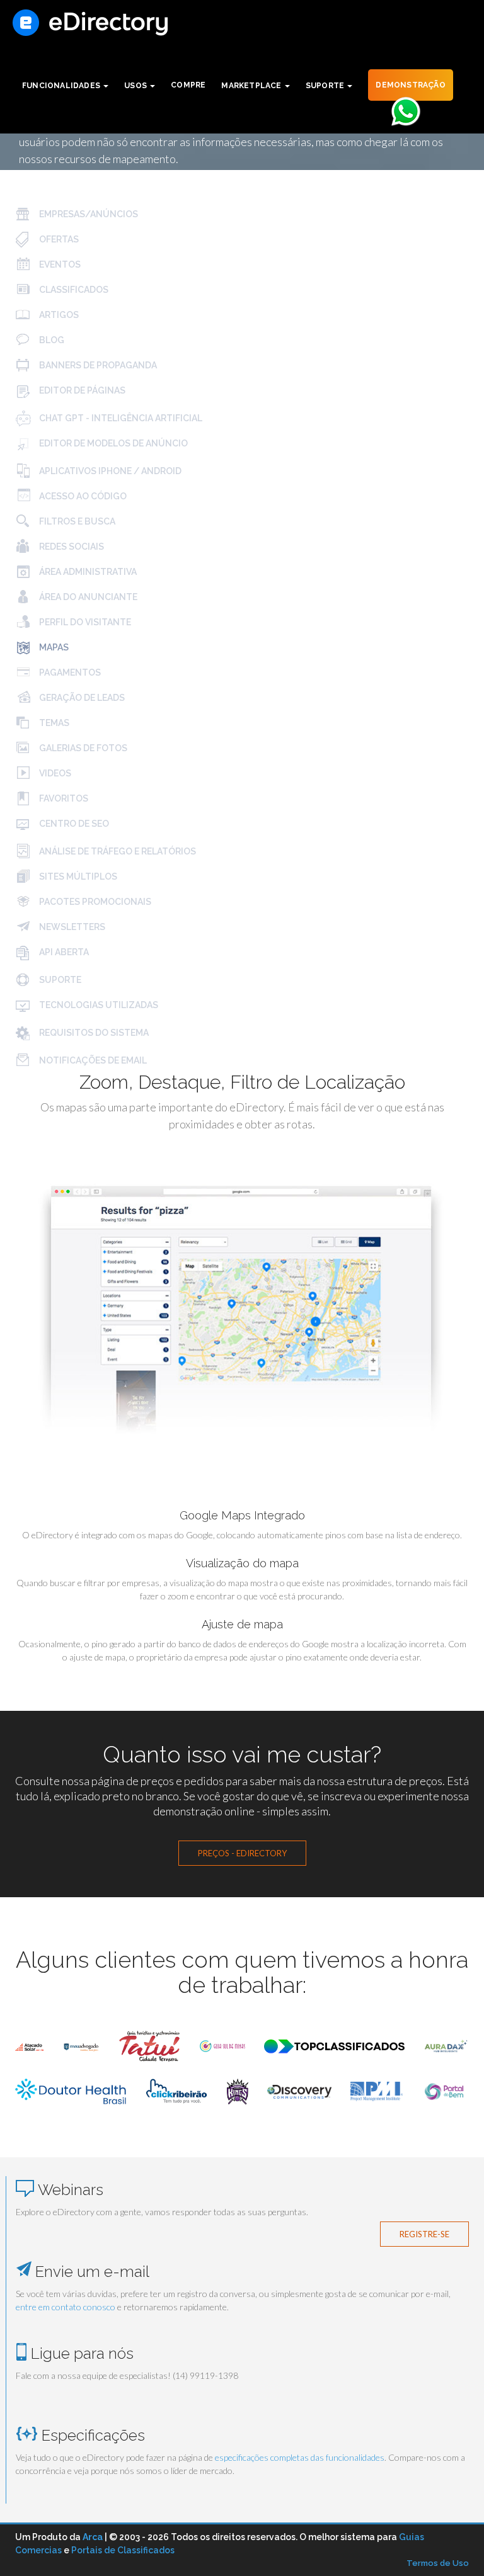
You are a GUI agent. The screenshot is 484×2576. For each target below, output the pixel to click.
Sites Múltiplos (77, 877)
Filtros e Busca (76, 521)
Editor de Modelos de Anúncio (112, 443)
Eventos (59, 264)
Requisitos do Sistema (93, 1033)
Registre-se (424, 2234)
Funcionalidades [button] (62, 86)
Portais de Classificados (123, 2550)
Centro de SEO (73, 824)
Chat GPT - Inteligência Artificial (120, 418)
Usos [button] (136, 86)
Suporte (59, 980)
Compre (188, 85)
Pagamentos (69, 672)
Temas (53, 723)
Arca (93, 2537)
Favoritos (63, 798)
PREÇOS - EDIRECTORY (242, 1853)
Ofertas (58, 239)
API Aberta (63, 952)
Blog (51, 340)
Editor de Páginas (81, 390)
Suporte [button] (326, 86)
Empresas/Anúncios (88, 214)
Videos (54, 773)
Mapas (53, 647)
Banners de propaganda (97, 365)
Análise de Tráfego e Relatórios (117, 851)
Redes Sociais (71, 547)
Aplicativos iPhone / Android (109, 471)
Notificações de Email (92, 1060)
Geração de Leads (81, 698)
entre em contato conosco (66, 2307)
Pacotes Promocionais (94, 902)
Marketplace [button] (252, 86)
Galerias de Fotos (82, 748)
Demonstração (410, 85)
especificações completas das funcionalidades (300, 2457)
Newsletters (71, 927)
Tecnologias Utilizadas (98, 1005)
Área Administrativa (87, 572)
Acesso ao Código (82, 496)
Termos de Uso (438, 2563)
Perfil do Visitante (84, 622)
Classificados (73, 290)
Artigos (58, 315)
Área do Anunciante (87, 597)
